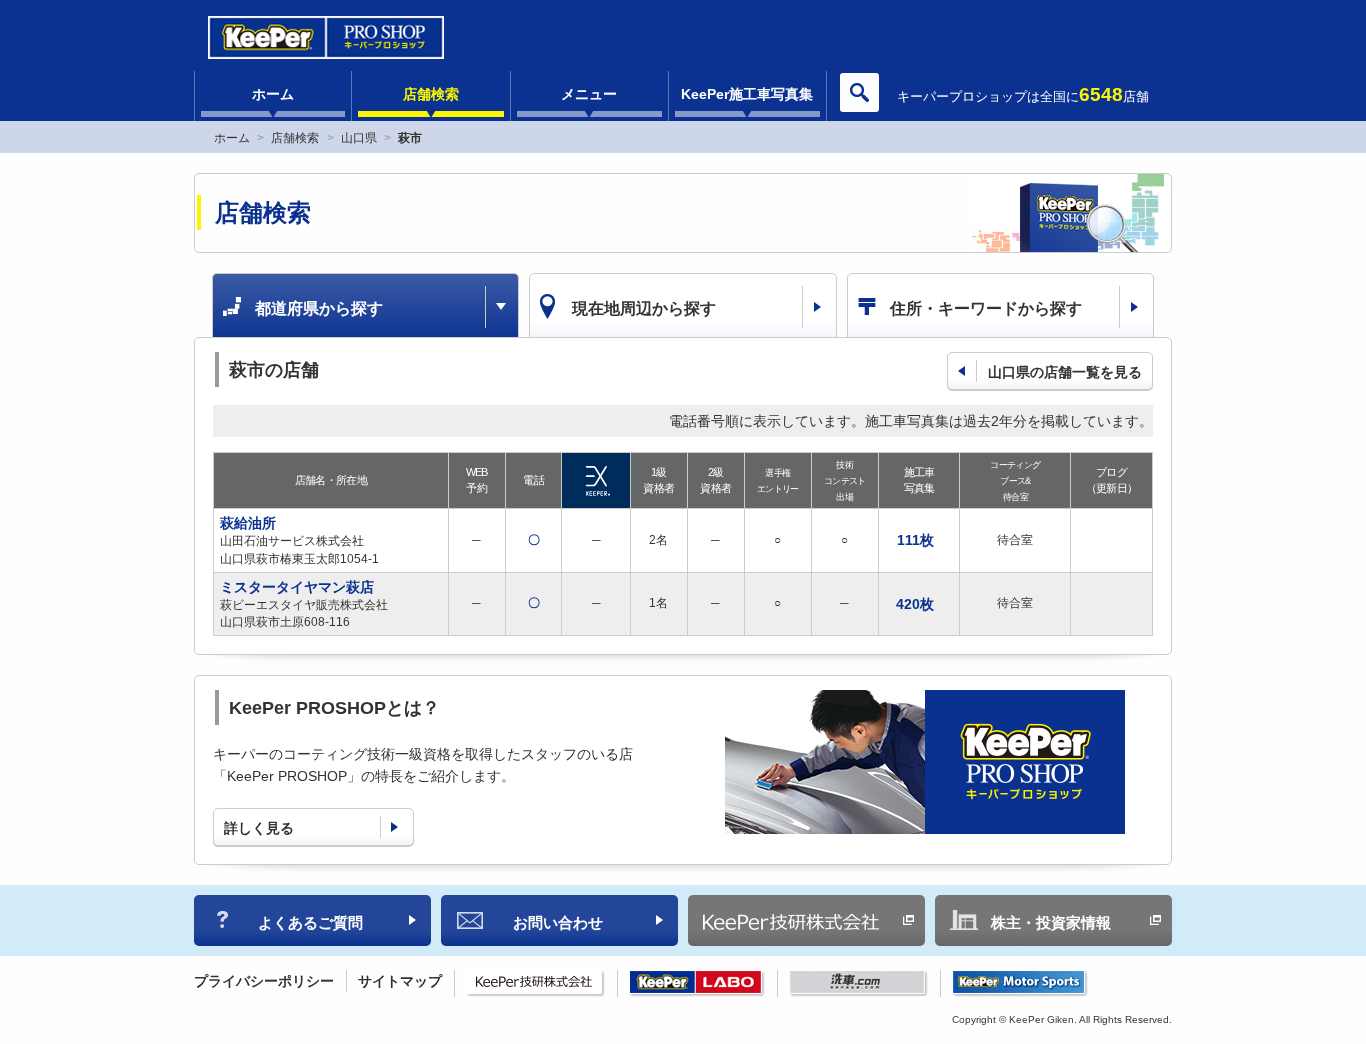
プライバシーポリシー (264, 981)
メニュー (589, 94)
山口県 (359, 138)
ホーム (273, 94)
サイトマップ (400, 981)
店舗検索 (431, 94)
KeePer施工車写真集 (747, 94)
